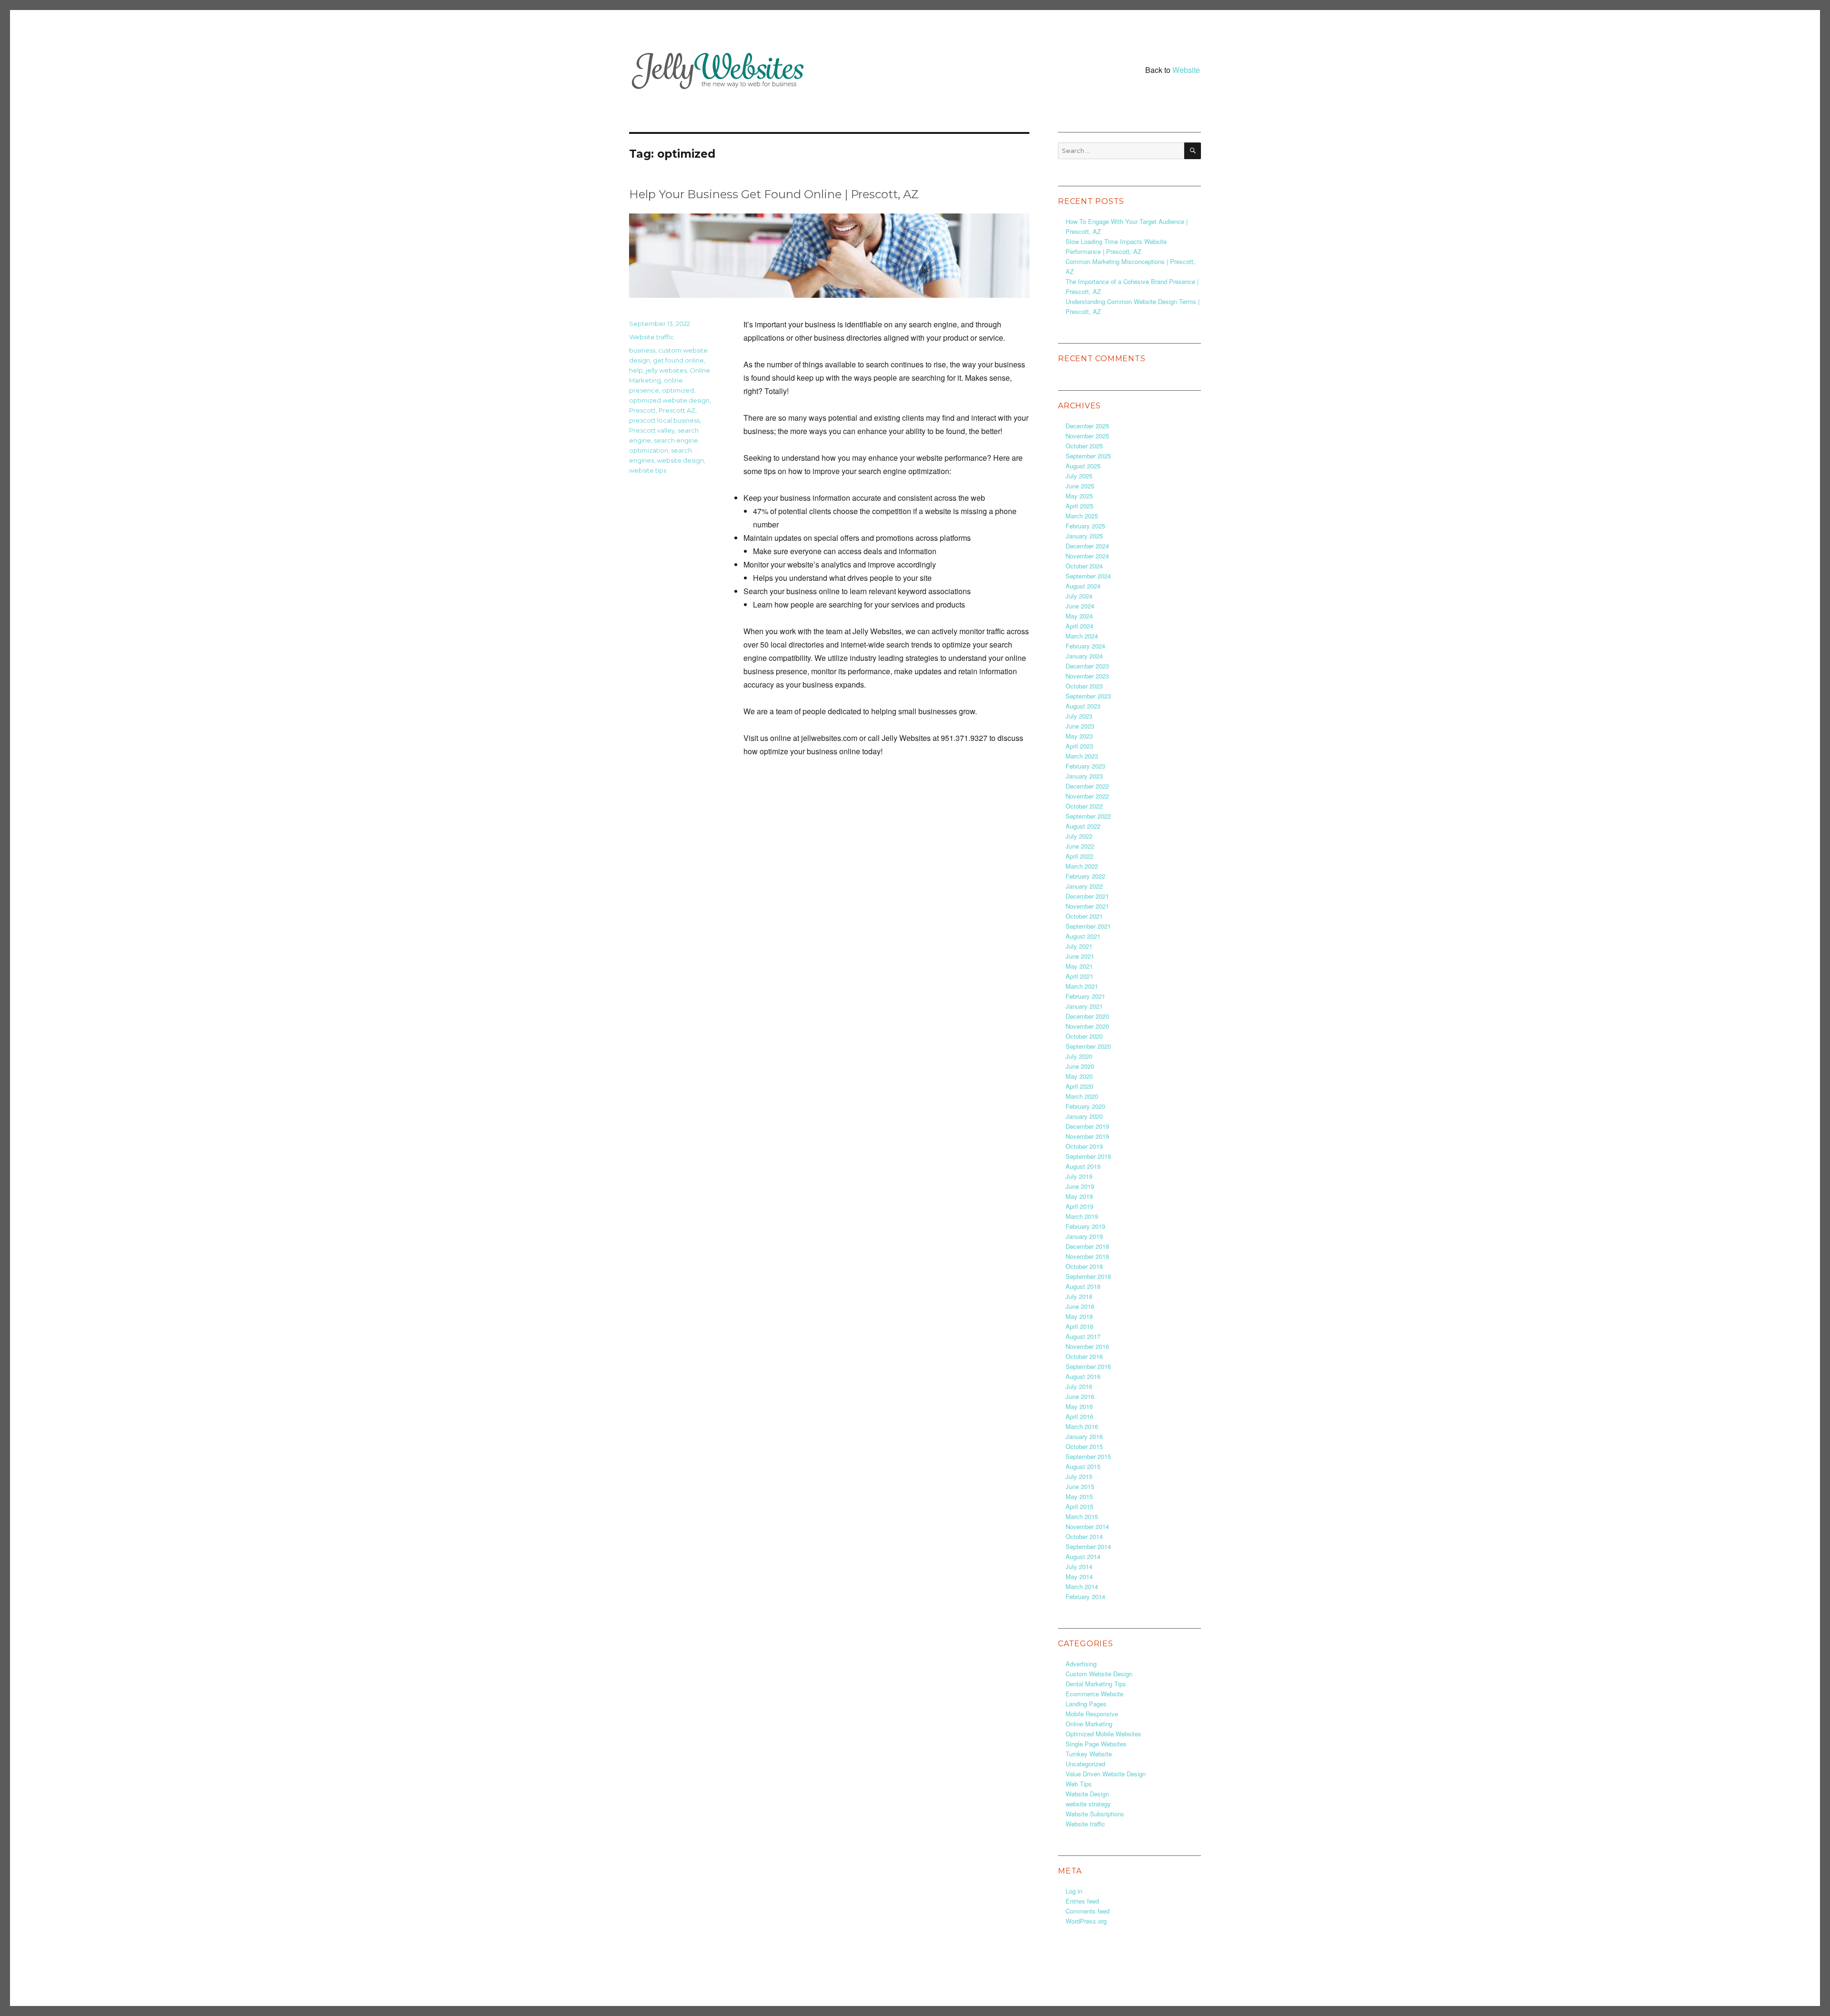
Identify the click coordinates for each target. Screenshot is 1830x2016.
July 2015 (1079, 1476)
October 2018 (1084, 1266)
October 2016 (1084, 1356)
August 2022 (1083, 826)
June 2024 (1080, 606)
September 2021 (1088, 926)
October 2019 (1084, 1146)
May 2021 (1079, 966)
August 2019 (1083, 1166)
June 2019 (1080, 1186)
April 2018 (1079, 1326)
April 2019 (1079, 1206)
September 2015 (1088, 1456)
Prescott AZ (677, 410)
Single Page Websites (1096, 1744)
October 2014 (1084, 1536)
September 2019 (1088, 1156)
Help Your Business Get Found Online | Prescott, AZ (774, 194)
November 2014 (1087, 1526)
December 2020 (1087, 1016)
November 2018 (1087, 1256)
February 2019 (1085, 1226)
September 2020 (1088, 1046)
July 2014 (1079, 1566)
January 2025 (1084, 536)
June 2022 (1080, 846)
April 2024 (1079, 626)
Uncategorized (1085, 1764)
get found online (678, 360)
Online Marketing (1089, 1724)
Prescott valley (652, 430)
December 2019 (1087, 1126)
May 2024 (1079, 616)
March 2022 (1082, 866)
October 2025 (1084, 446)
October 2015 (1084, 1446)
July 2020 (1079, 1056)
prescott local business (664, 420)
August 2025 (1083, 466)
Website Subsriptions (1095, 1814)
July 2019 (1079, 1176)
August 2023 (1083, 706)
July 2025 (1079, 476)
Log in (1074, 1891)
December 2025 (1087, 426)
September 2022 (1088, 816)
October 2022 (1084, 806)
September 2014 (1088, 1546)
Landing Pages (1086, 1704)
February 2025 (1085, 526)
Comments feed (1088, 1911)
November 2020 (1087, 1026)
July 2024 (1079, 596)
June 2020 (1080, 1066)
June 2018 (1080, 1306)
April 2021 (1079, 976)
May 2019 (1079, 1196)
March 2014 (1082, 1586)
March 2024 (1082, 636)
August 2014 (1083, 1556)
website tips (648, 470)
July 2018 (1079, 1296)
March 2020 (1082, 1096)
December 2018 (1087, 1246)
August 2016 (1083, 1376)
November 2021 (1087, 906)
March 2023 (1082, 756)
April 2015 (1079, 1506)
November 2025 (1087, 436)
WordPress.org (1086, 1921)
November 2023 (1087, 676)
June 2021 (1080, 956)
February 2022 (1085, 876)
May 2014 (1079, 1576)
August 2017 (1083, 1336)
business (642, 350)
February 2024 (1085, 646)
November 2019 (1087, 1136)
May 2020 (1079, 1076)
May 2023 (1079, 736)
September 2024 (1088, 576)
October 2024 (1084, 566)
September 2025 (1088, 456)
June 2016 (1080, 1396)
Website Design (1087, 1794)
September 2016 (1088, 1366)
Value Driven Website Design (1106, 1774)
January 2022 (1084, 886)
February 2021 (1085, 996)
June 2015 (1080, 1486)
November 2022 (1087, 796)
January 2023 (1084, 776)
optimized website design (669, 400)
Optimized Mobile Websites (1103, 1734)
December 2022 (1087, 786)
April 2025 (1079, 506)
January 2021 (1084, 1006)
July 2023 (1079, 716)
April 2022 (1079, 856)
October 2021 (1084, 916)
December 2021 (1087, 896)
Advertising (1081, 1664)
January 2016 (1084, 1436)
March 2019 (1082, 1216)
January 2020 (1084, 1116)
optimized (678, 390)
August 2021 (1083, 936)
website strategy (1088, 1804)
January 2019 (1084, 1236)
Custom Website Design (1099, 1674)
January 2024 (1084, 656)
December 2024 (1087, 546)
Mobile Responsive (1092, 1714)
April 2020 (1079, 1086)
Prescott (642, 410)
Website (1186, 70)
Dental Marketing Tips (1096, 1684)
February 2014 (1085, 1596)
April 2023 (1079, 746)
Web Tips (1079, 1784)
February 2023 (1085, 766)
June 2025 (1080, 486)
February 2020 (1085, 1106)
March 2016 (1082, 1426)
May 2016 (1079, 1406)
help (636, 370)
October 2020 (1084, 1036)
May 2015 (1079, 1496)
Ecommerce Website (1094, 1694)
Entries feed (1082, 1901)
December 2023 (1087, 666)
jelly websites (666, 370)
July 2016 (1079, 1386)
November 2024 (1087, 556)
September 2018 (1088, 1276)
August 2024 (1083, 586)
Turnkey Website (1089, 1754)
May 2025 (1079, 496)
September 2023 (1088, 696)
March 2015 (1082, 1516)
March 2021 (1082, 986)
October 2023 (1084, 686)
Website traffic (651, 337)
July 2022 (1079, 836)
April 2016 (1079, 1416)
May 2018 (1079, 1316)
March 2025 (1082, 516)
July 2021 (1079, 946)
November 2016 (1087, 1346)
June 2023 (1080, 726)
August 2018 (1083, 1286)
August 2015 (1083, 1466)
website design (680, 460)
